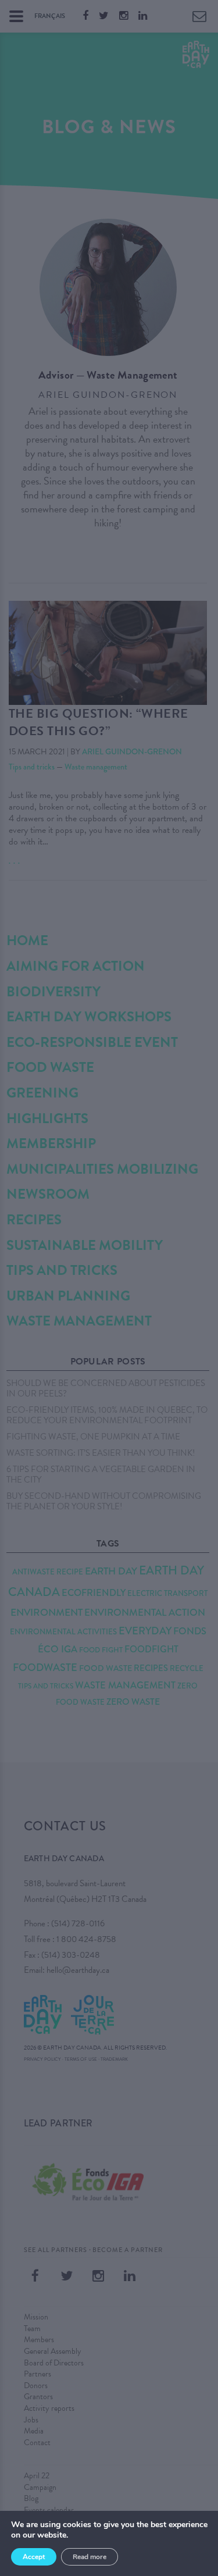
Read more (90, 2557)
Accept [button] (34, 2557)
